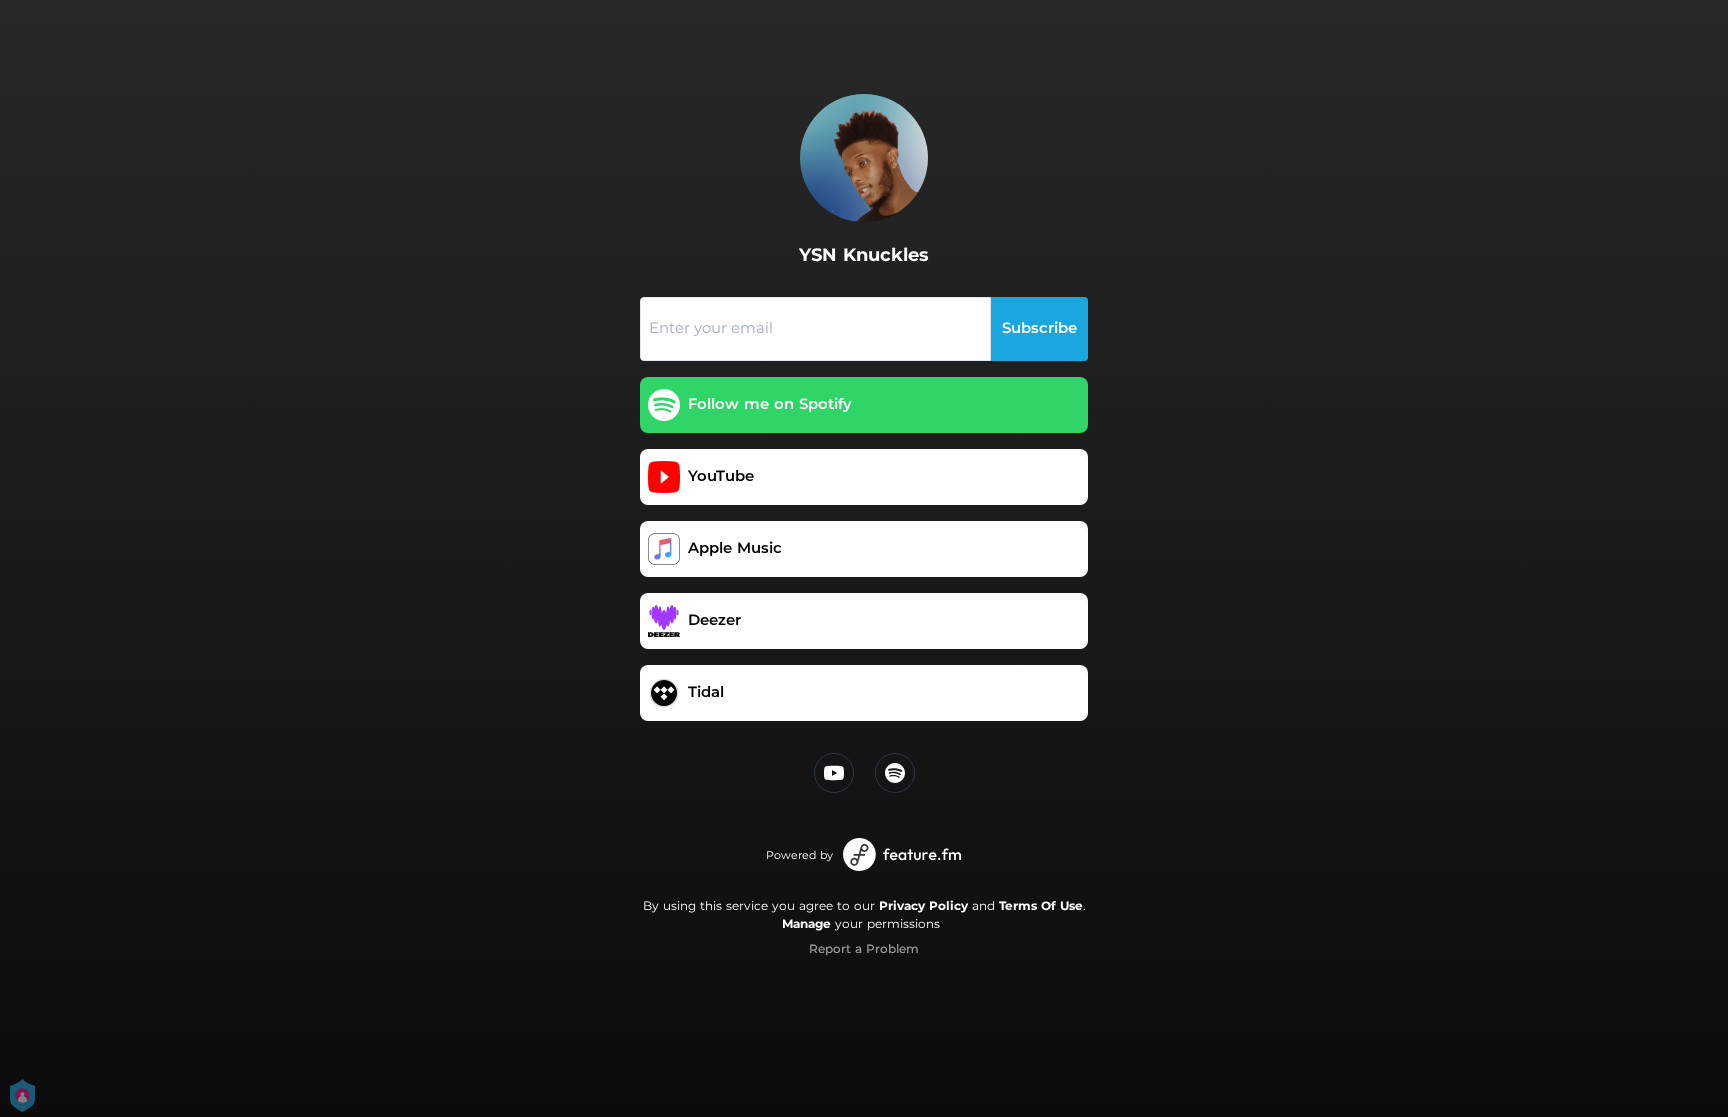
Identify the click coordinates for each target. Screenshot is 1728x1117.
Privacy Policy (923, 905)
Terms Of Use (1041, 905)
